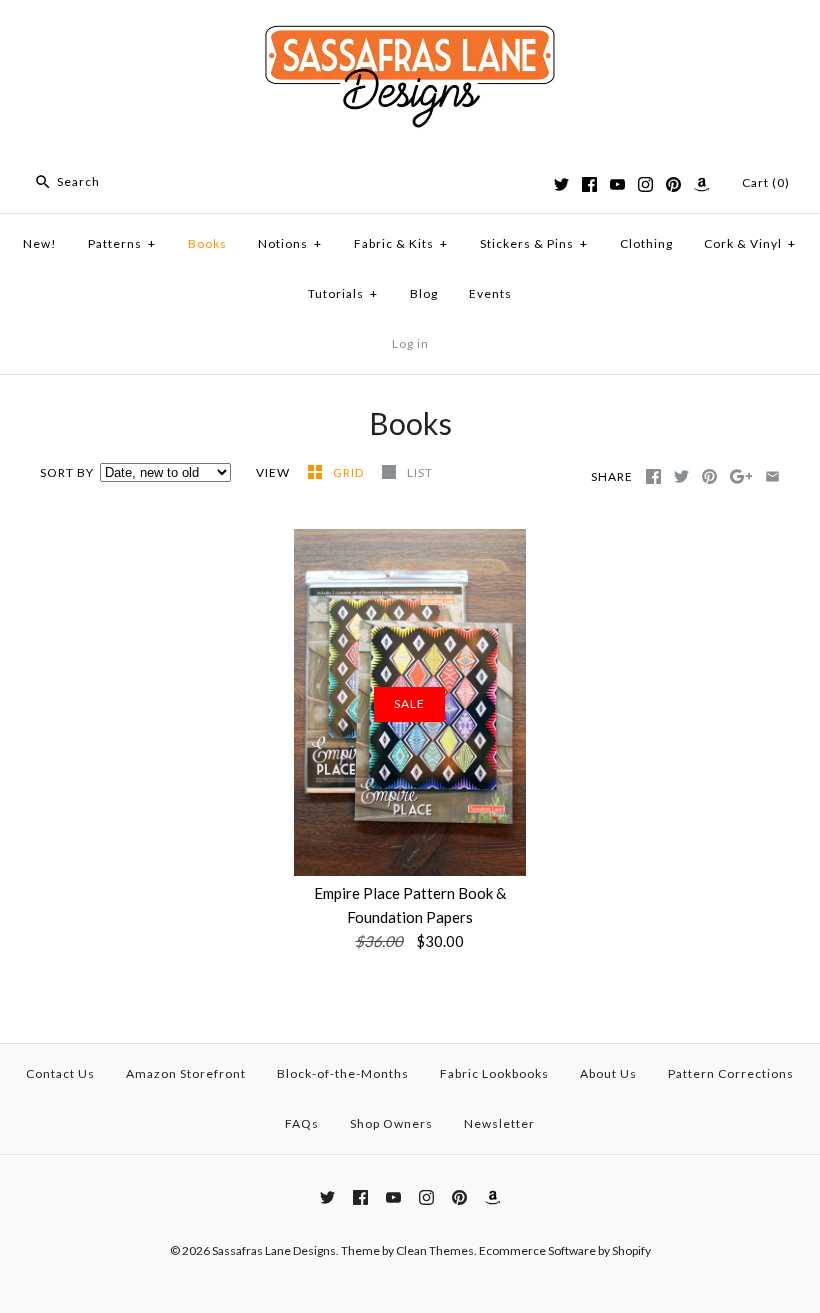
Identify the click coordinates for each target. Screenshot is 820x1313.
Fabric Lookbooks (494, 1073)
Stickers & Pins (534, 243)
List (420, 472)
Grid (350, 472)
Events (490, 293)
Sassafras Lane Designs (274, 1250)
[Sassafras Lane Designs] (410, 32)
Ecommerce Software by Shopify (565, 1250)
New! (40, 243)
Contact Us (60, 1073)
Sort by (67, 472)
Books (207, 243)
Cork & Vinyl (750, 243)
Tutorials (343, 293)
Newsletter (499, 1123)
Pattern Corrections (731, 1073)
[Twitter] (561, 184)
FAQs (302, 1123)
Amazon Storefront (186, 1073)
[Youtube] (617, 184)
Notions (290, 243)
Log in (410, 343)
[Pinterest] (673, 184)
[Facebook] (589, 184)
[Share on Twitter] (681, 476)
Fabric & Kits (401, 243)
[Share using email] (772, 476)
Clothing (646, 243)
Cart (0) (766, 182)
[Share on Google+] (741, 476)
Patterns (122, 243)
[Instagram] (645, 184)
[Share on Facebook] (653, 476)
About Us (608, 1073)
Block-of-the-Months (343, 1073)
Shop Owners (391, 1123)
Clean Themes (435, 1250)
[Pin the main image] (709, 476)
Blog (424, 293)
